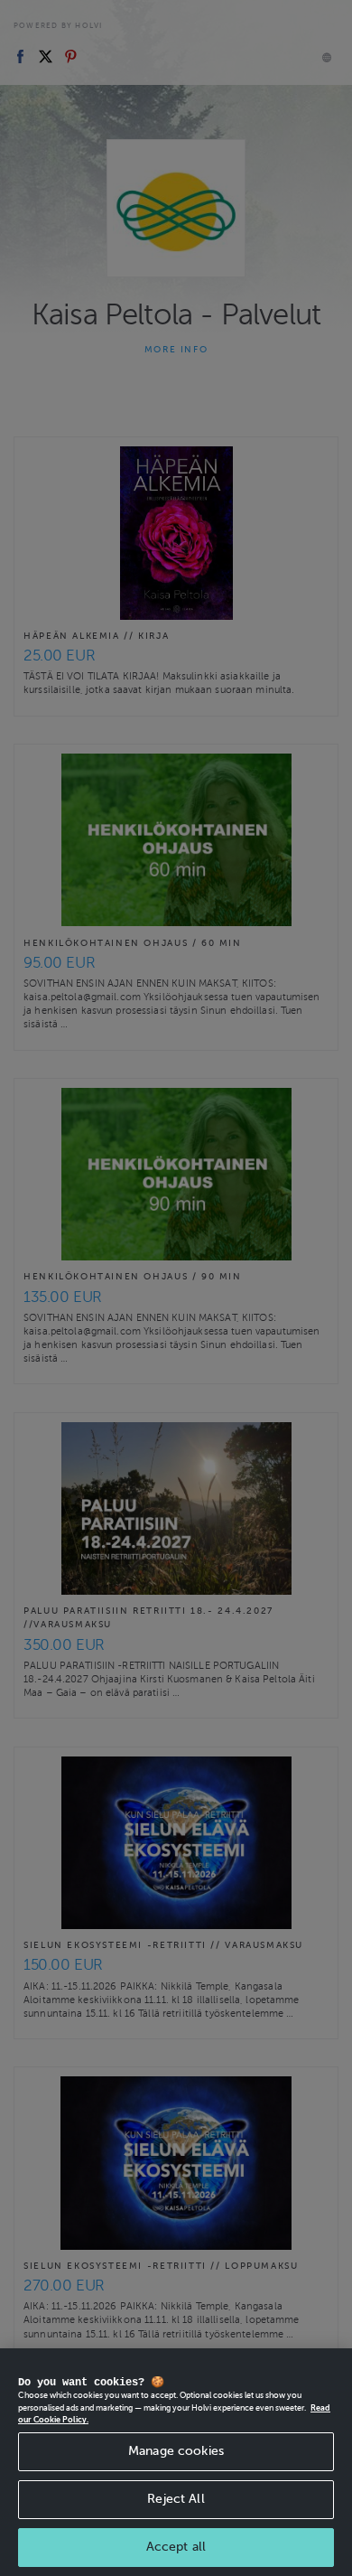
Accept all (176, 2547)
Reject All (176, 2499)
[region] (176, 2462)
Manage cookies (176, 2451)
